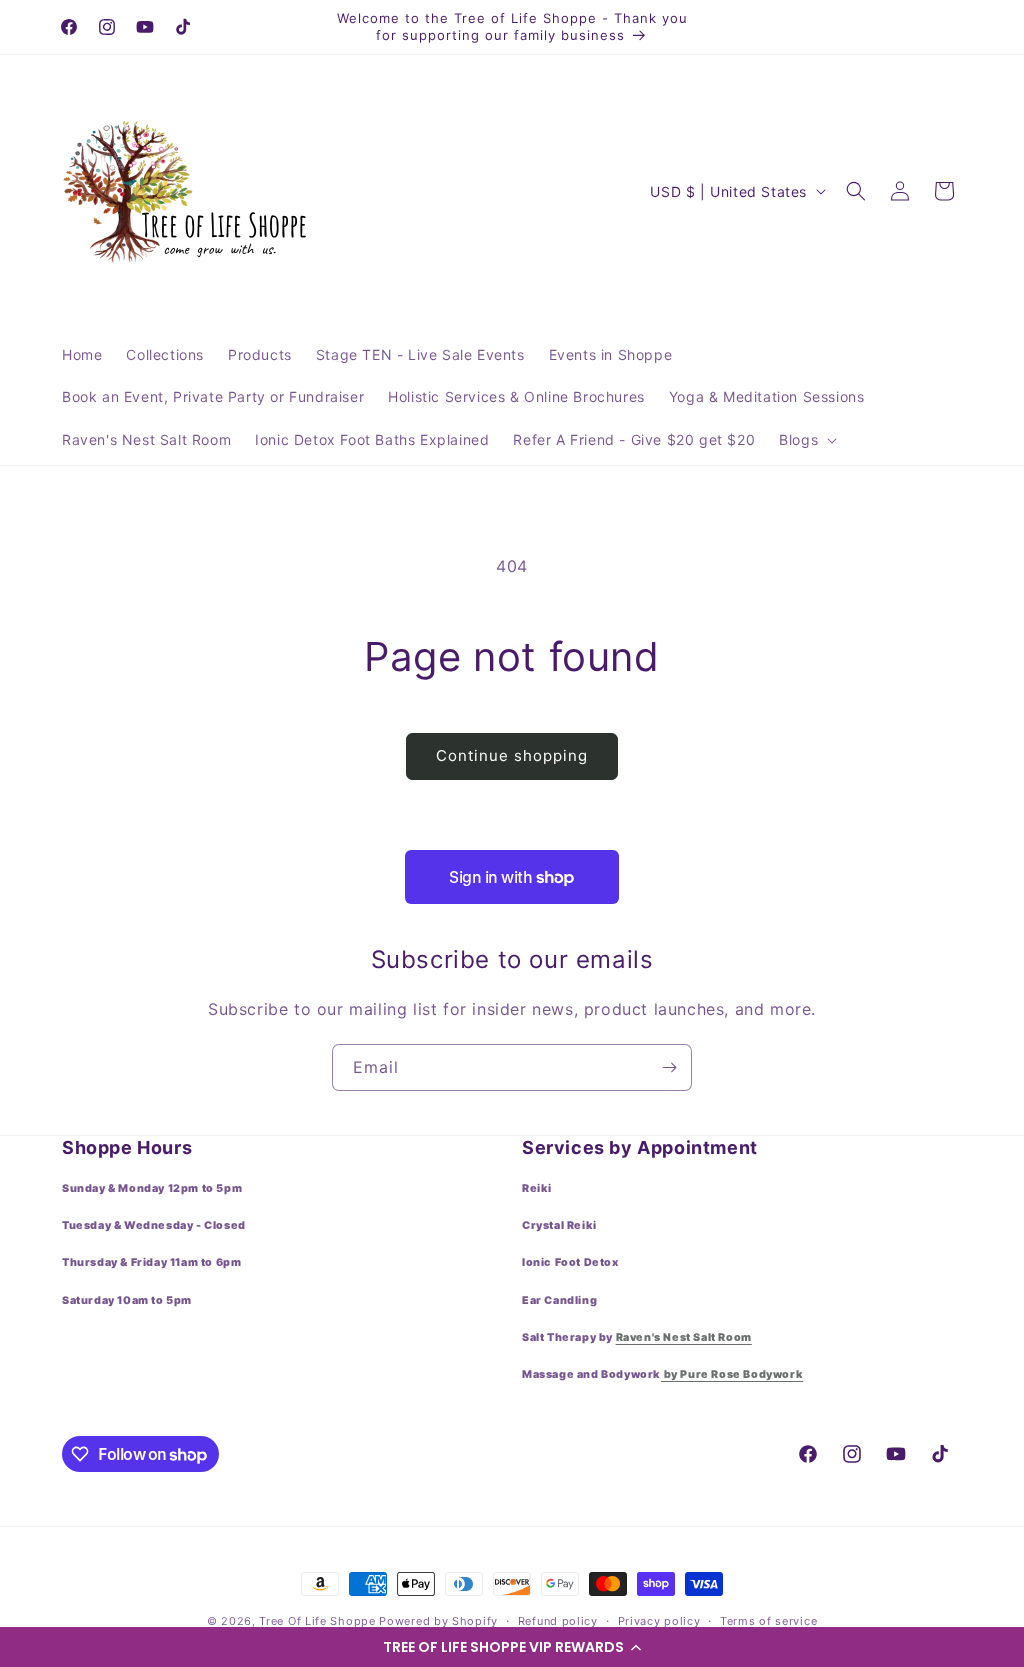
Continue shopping (512, 755)
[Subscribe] (669, 1067)
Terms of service (768, 1621)
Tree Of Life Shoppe (317, 1621)
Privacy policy (659, 1621)
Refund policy (558, 1621)
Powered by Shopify (438, 1621)
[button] (512, 1647)
